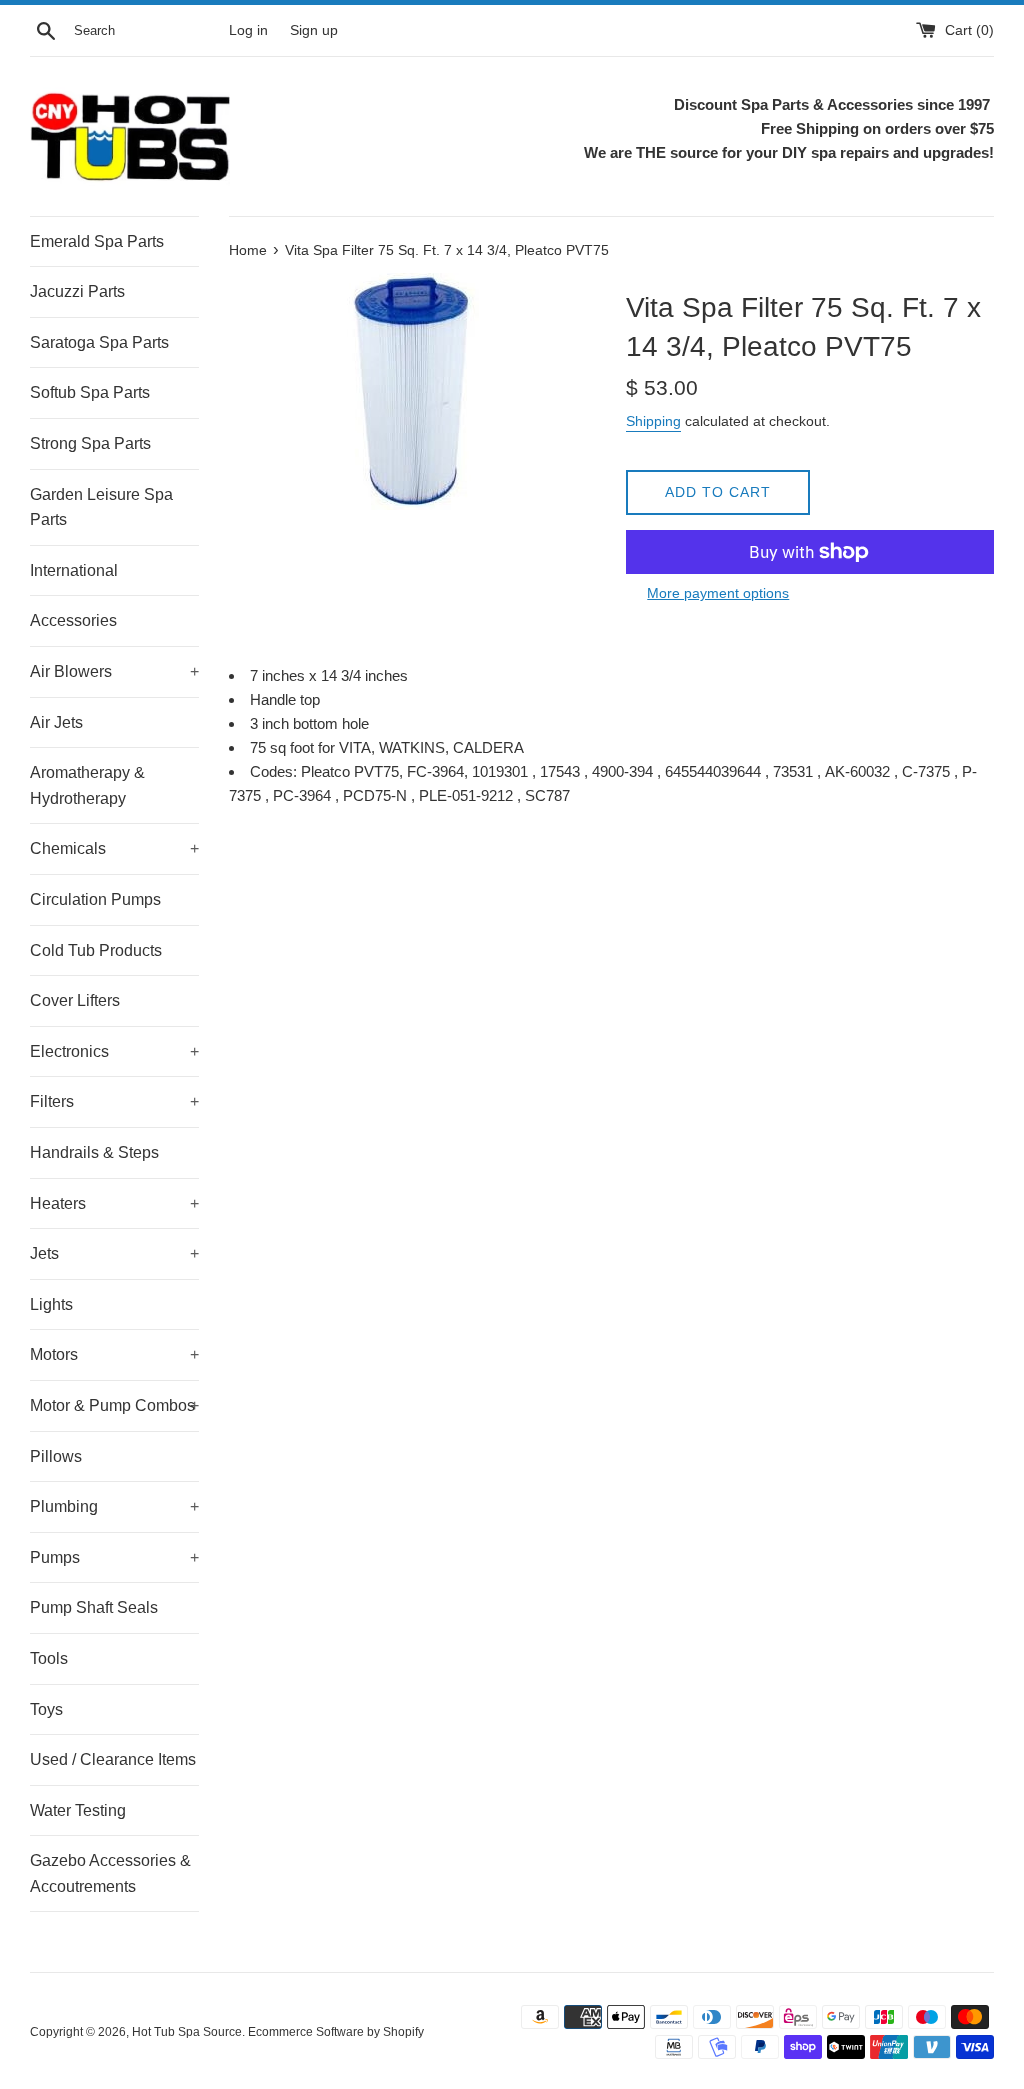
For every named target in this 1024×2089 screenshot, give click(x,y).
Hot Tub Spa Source (187, 2032)
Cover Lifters (75, 1000)
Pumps (114, 1557)
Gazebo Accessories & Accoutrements (110, 1873)
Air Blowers (114, 671)
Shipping (653, 421)
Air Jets (56, 722)
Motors (114, 1354)
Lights (51, 1304)
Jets (114, 1253)
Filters (114, 1101)
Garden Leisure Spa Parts (101, 507)
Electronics (114, 1051)
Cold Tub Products (96, 950)
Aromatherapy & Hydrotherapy (87, 785)
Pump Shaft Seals (94, 1607)
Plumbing (114, 1506)
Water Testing (78, 1810)
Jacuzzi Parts (77, 291)
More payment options (718, 593)
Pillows (56, 1456)
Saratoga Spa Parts (99, 342)
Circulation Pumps (95, 899)
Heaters (114, 1203)
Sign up (314, 30)
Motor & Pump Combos (114, 1405)
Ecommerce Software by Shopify (336, 2032)
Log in (248, 30)
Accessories (73, 620)
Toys (46, 1709)
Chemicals (114, 848)
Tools (49, 1658)
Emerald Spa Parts (97, 241)
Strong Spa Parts (90, 443)
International (74, 570)
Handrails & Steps (94, 1152)
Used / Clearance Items (113, 1759)
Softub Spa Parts (90, 392)
